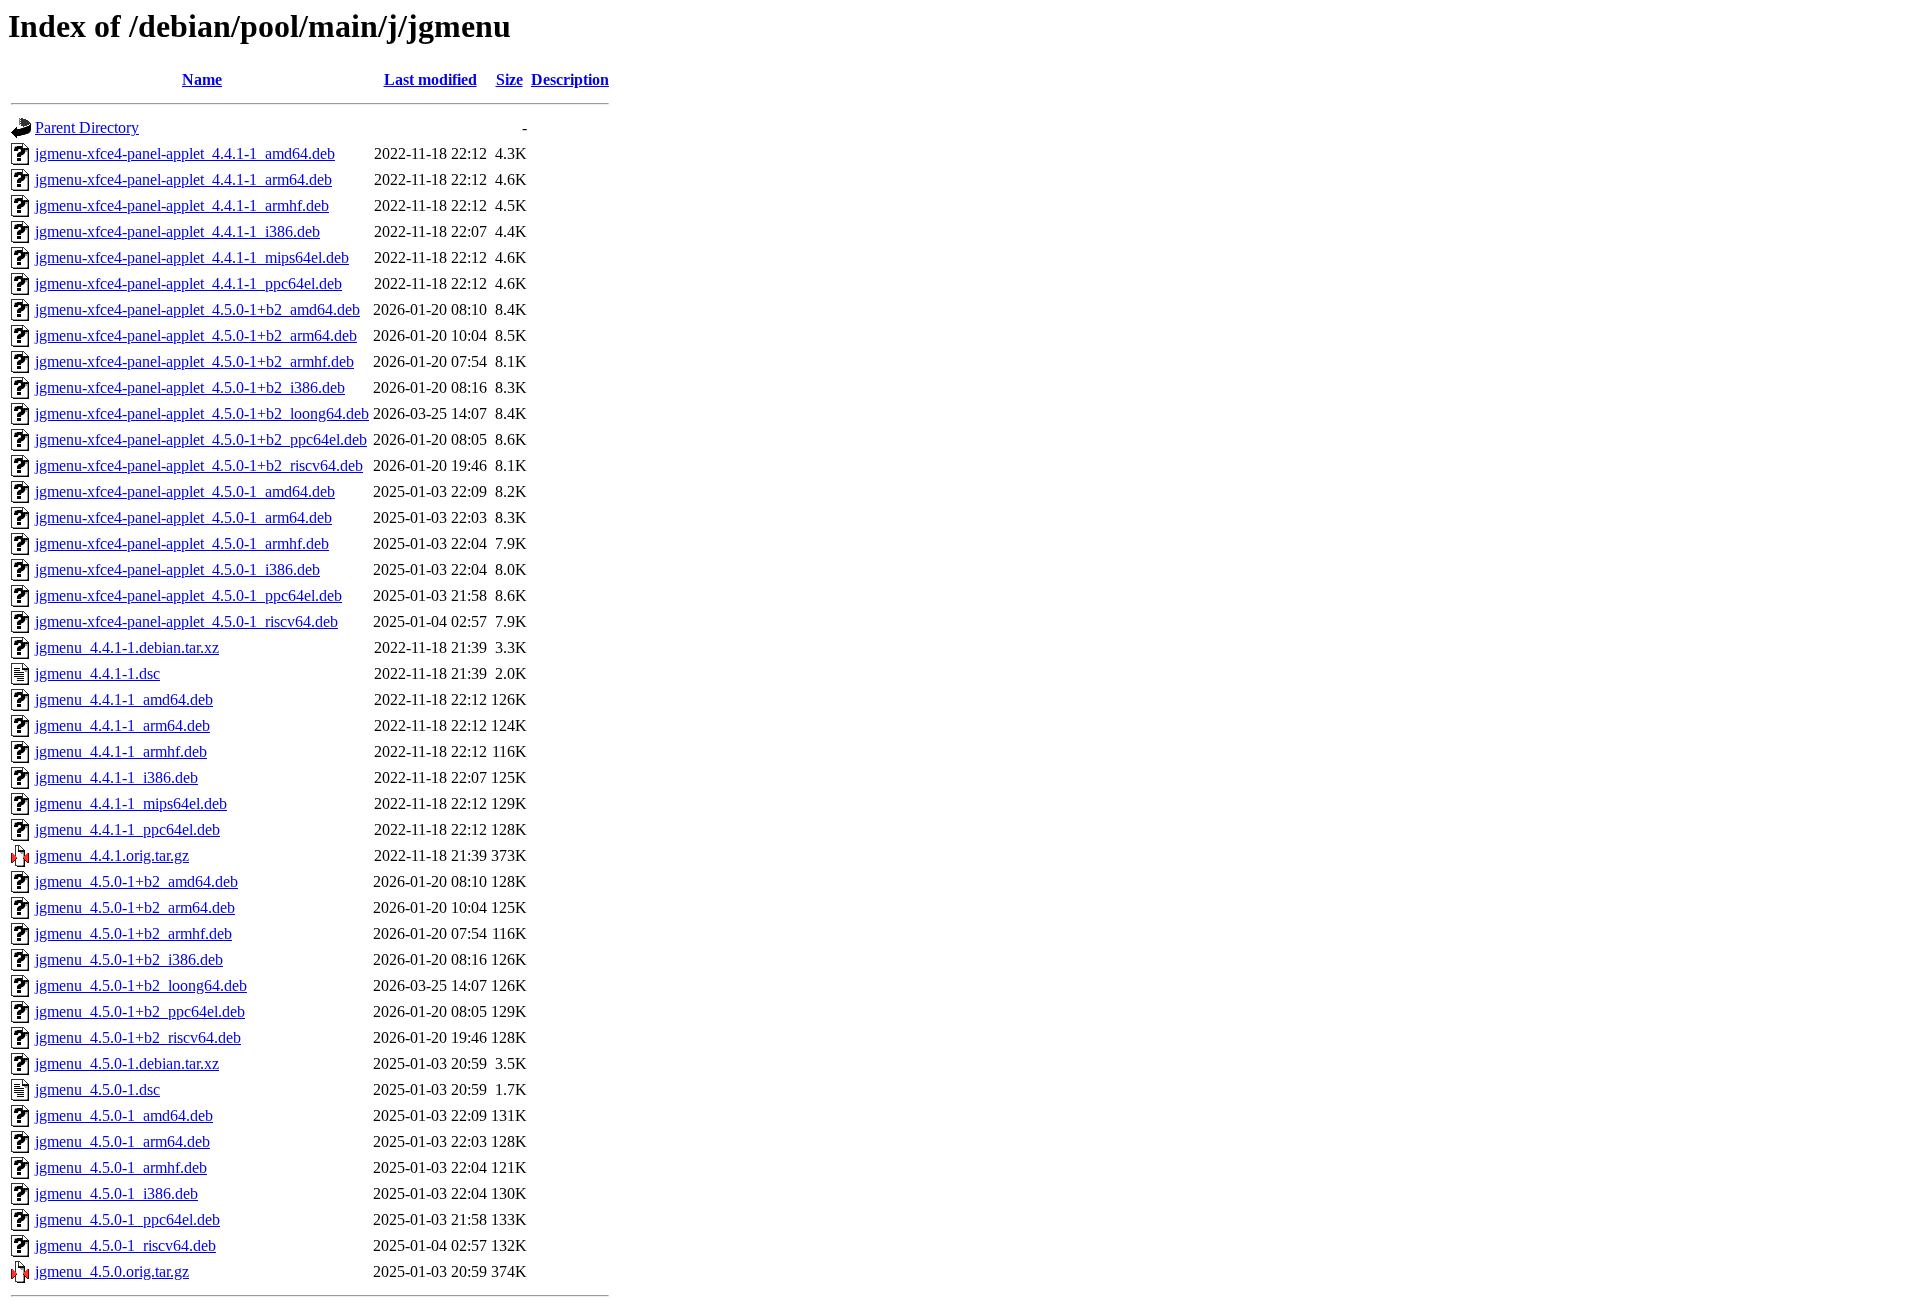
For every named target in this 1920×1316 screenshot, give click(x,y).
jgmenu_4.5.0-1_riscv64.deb (125, 1245)
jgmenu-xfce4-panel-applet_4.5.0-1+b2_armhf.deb (194, 361)
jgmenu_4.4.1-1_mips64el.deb (131, 803)
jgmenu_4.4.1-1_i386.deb (116, 777)
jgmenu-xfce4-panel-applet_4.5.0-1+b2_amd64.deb (197, 309)
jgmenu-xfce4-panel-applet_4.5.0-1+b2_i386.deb (190, 387)
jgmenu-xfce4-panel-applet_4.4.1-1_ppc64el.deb (188, 283)
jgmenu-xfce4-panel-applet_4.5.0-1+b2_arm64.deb (196, 335)
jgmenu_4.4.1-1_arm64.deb (122, 725)
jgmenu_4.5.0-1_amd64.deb (124, 1115)
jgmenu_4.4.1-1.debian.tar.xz (127, 647)
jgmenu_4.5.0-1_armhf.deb (121, 1167)
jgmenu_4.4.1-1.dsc (97, 673)
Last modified (430, 79)
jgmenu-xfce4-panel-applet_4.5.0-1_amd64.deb (185, 491)
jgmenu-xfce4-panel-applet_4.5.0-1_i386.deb (177, 569)
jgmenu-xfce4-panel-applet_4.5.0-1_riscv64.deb (186, 621)
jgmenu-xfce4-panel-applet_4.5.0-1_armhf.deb (182, 543)
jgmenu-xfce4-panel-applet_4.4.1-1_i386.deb (177, 231)
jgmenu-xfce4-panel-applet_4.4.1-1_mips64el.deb (192, 257)
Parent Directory (87, 127)
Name (202, 79)
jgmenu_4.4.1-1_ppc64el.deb (127, 829)
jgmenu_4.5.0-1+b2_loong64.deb (141, 985)
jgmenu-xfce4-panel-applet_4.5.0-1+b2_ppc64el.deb (201, 439)
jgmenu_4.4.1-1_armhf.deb (121, 751)
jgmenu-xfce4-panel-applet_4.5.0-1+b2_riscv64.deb (199, 465)
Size (509, 79)
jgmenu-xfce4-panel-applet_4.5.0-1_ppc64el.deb (188, 595)
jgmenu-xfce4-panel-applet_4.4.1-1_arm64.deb (183, 179)
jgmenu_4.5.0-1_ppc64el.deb (127, 1219)
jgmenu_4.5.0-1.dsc (97, 1089)
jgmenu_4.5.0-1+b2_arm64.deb (135, 907)
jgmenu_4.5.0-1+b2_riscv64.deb (138, 1037)
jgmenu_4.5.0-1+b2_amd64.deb (136, 881)
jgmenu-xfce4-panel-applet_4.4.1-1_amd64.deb (185, 153)
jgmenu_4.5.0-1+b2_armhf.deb (133, 933)
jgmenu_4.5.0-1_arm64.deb (122, 1141)
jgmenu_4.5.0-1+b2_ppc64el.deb (140, 1011)
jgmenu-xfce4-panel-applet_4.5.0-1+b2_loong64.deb (202, 413)
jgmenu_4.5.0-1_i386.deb (116, 1193)
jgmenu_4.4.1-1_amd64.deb (124, 699)
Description (570, 79)
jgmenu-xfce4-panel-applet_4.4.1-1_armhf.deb (182, 205)
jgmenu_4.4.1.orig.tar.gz (112, 855)
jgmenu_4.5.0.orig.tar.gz (112, 1271)
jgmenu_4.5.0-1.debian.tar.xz (127, 1063)
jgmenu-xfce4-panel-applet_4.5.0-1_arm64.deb (183, 517)
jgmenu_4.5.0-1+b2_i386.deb (129, 959)
